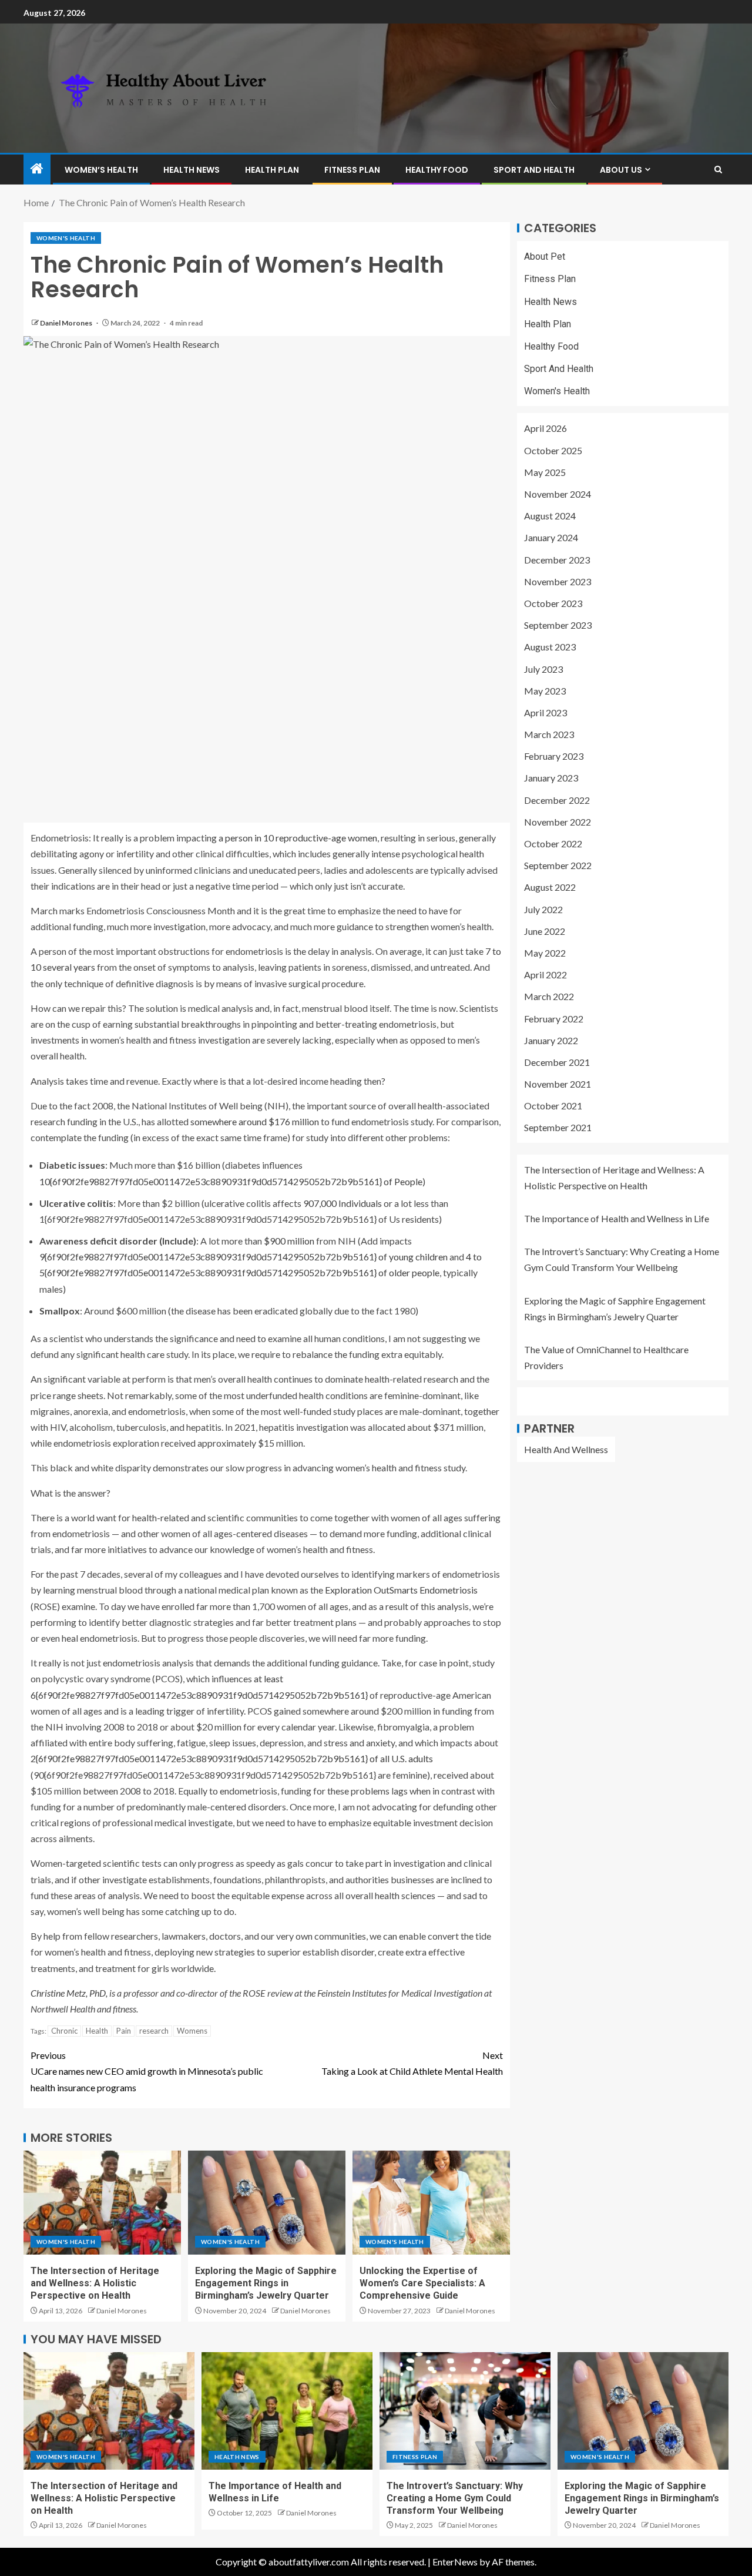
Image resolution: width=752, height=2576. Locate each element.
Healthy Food (437, 170)
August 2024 (550, 516)
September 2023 (558, 625)
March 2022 (549, 996)
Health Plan (272, 170)
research (154, 2031)
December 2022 (557, 800)
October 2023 (553, 603)
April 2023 (545, 712)
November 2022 (558, 822)
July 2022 (543, 909)
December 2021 (557, 1062)
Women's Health (66, 238)
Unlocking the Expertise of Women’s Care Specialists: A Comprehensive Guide (422, 2283)
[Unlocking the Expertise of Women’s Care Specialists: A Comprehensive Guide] (431, 2203)
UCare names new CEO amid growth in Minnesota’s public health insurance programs (147, 2071)
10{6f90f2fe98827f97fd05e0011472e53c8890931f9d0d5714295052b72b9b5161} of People (231, 1181)
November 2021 (558, 1084)
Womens (192, 2031)
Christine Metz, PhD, (69, 1993)
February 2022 (554, 1019)
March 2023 (549, 734)
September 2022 (558, 865)
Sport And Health (534, 170)
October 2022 (553, 843)
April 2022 (545, 975)
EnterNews (455, 2562)
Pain (124, 2031)
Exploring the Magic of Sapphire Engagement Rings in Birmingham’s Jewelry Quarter (266, 2283)
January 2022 (551, 1040)
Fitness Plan (352, 170)
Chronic (64, 2031)
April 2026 (545, 429)
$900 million (289, 1241)
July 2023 (543, 669)
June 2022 (545, 931)
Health (97, 2031)
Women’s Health (101, 170)
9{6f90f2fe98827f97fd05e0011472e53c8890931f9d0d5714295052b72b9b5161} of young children (244, 1257)
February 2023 (554, 756)
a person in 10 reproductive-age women (298, 838)
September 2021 (558, 1128)
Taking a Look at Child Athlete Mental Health (412, 2063)
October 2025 (553, 450)
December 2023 (557, 560)
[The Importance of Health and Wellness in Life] (287, 2411)
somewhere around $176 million (255, 1121)
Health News (192, 170)
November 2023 (558, 581)
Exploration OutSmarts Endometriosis (401, 1590)
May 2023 (545, 691)
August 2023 (550, 647)
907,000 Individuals (343, 1203)
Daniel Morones (67, 323)
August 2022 (550, 887)
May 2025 (545, 472)
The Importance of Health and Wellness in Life (617, 1218)
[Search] (718, 170)
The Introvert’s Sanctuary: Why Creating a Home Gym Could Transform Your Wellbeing (455, 2498)
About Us (621, 170)
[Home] (37, 169)
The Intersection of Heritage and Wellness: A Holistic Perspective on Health (95, 2283)
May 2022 (545, 953)
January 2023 (551, 778)
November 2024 (558, 494)
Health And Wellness (566, 1449)
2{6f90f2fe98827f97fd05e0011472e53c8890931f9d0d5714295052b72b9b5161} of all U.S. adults (232, 1758)
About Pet (545, 256)
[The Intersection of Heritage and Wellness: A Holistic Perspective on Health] (102, 2203)
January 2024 (551, 537)
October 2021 (553, 1106)
